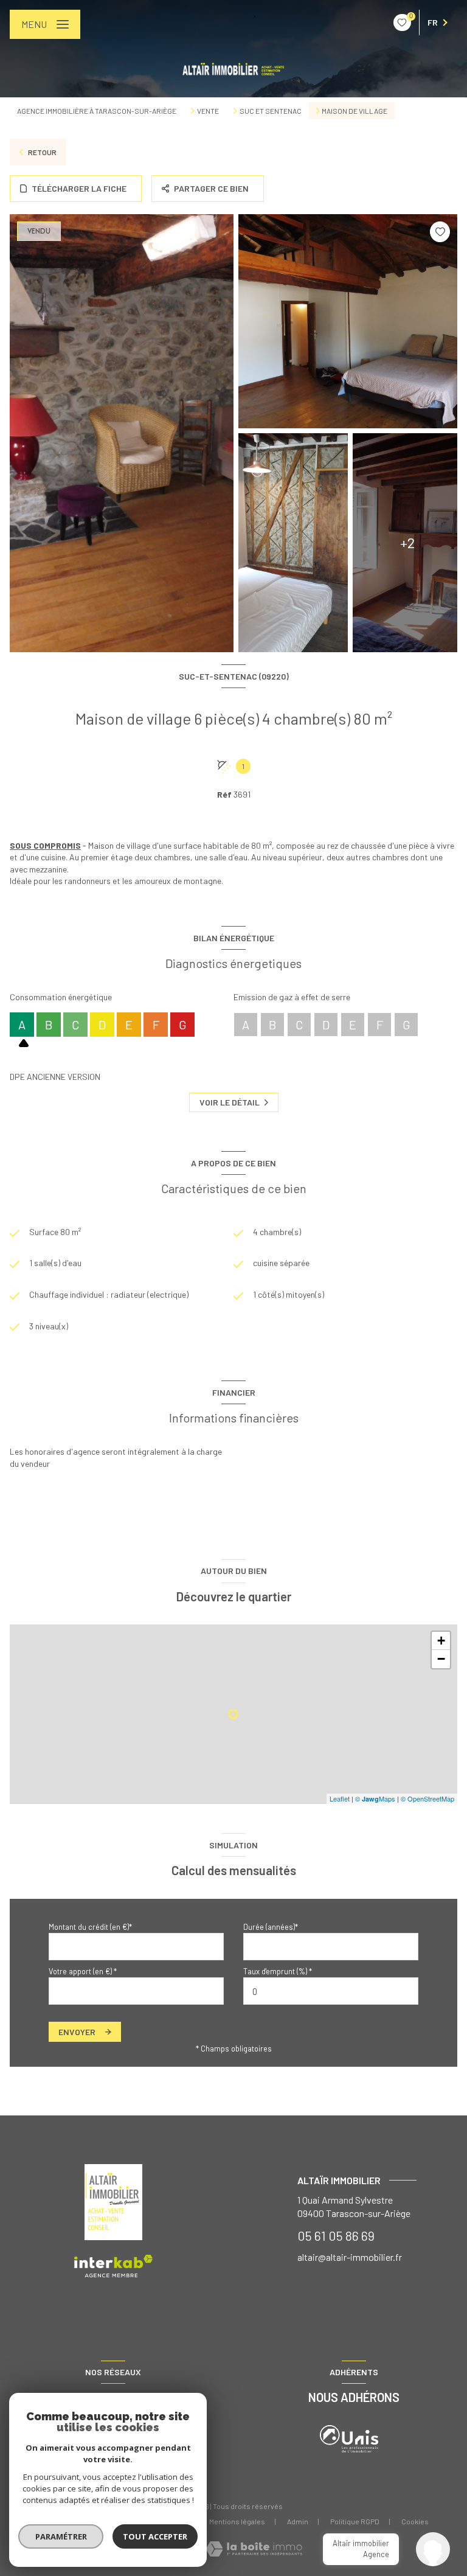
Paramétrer (61, 2536)
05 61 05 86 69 (336, 2235)
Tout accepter (155, 2536)
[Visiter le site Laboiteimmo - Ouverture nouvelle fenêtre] (254, 2549)
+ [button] (441, 1641)
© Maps (375, 1798)
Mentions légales (237, 2521)
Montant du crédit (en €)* (90, 1927)
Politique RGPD (355, 2521)
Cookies (415, 2522)
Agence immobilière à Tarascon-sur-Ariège (97, 111)
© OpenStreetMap (427, 1798)
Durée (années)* (271, 1927)
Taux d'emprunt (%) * (278, 1971)
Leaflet (340, 1798)
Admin (298, 2521)
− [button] (441, 1659)
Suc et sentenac (271, 111)
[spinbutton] (331, 1991)
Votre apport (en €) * (83, 1971)
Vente (208, 111)
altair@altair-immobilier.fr (350, 2257)
